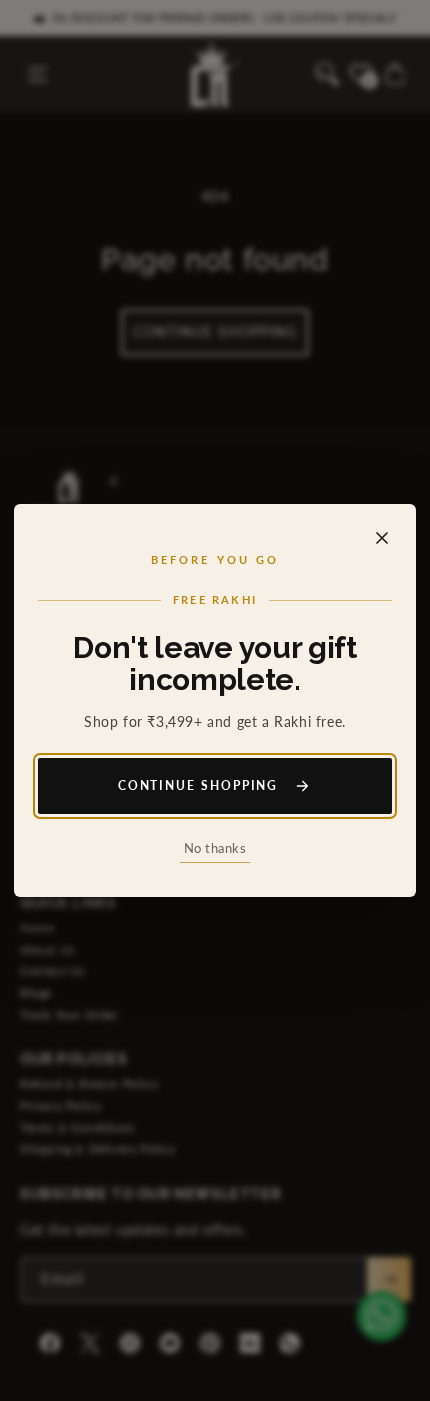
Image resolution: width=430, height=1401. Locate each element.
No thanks (215, 848)
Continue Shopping (198, 785)
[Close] (382, 538)
